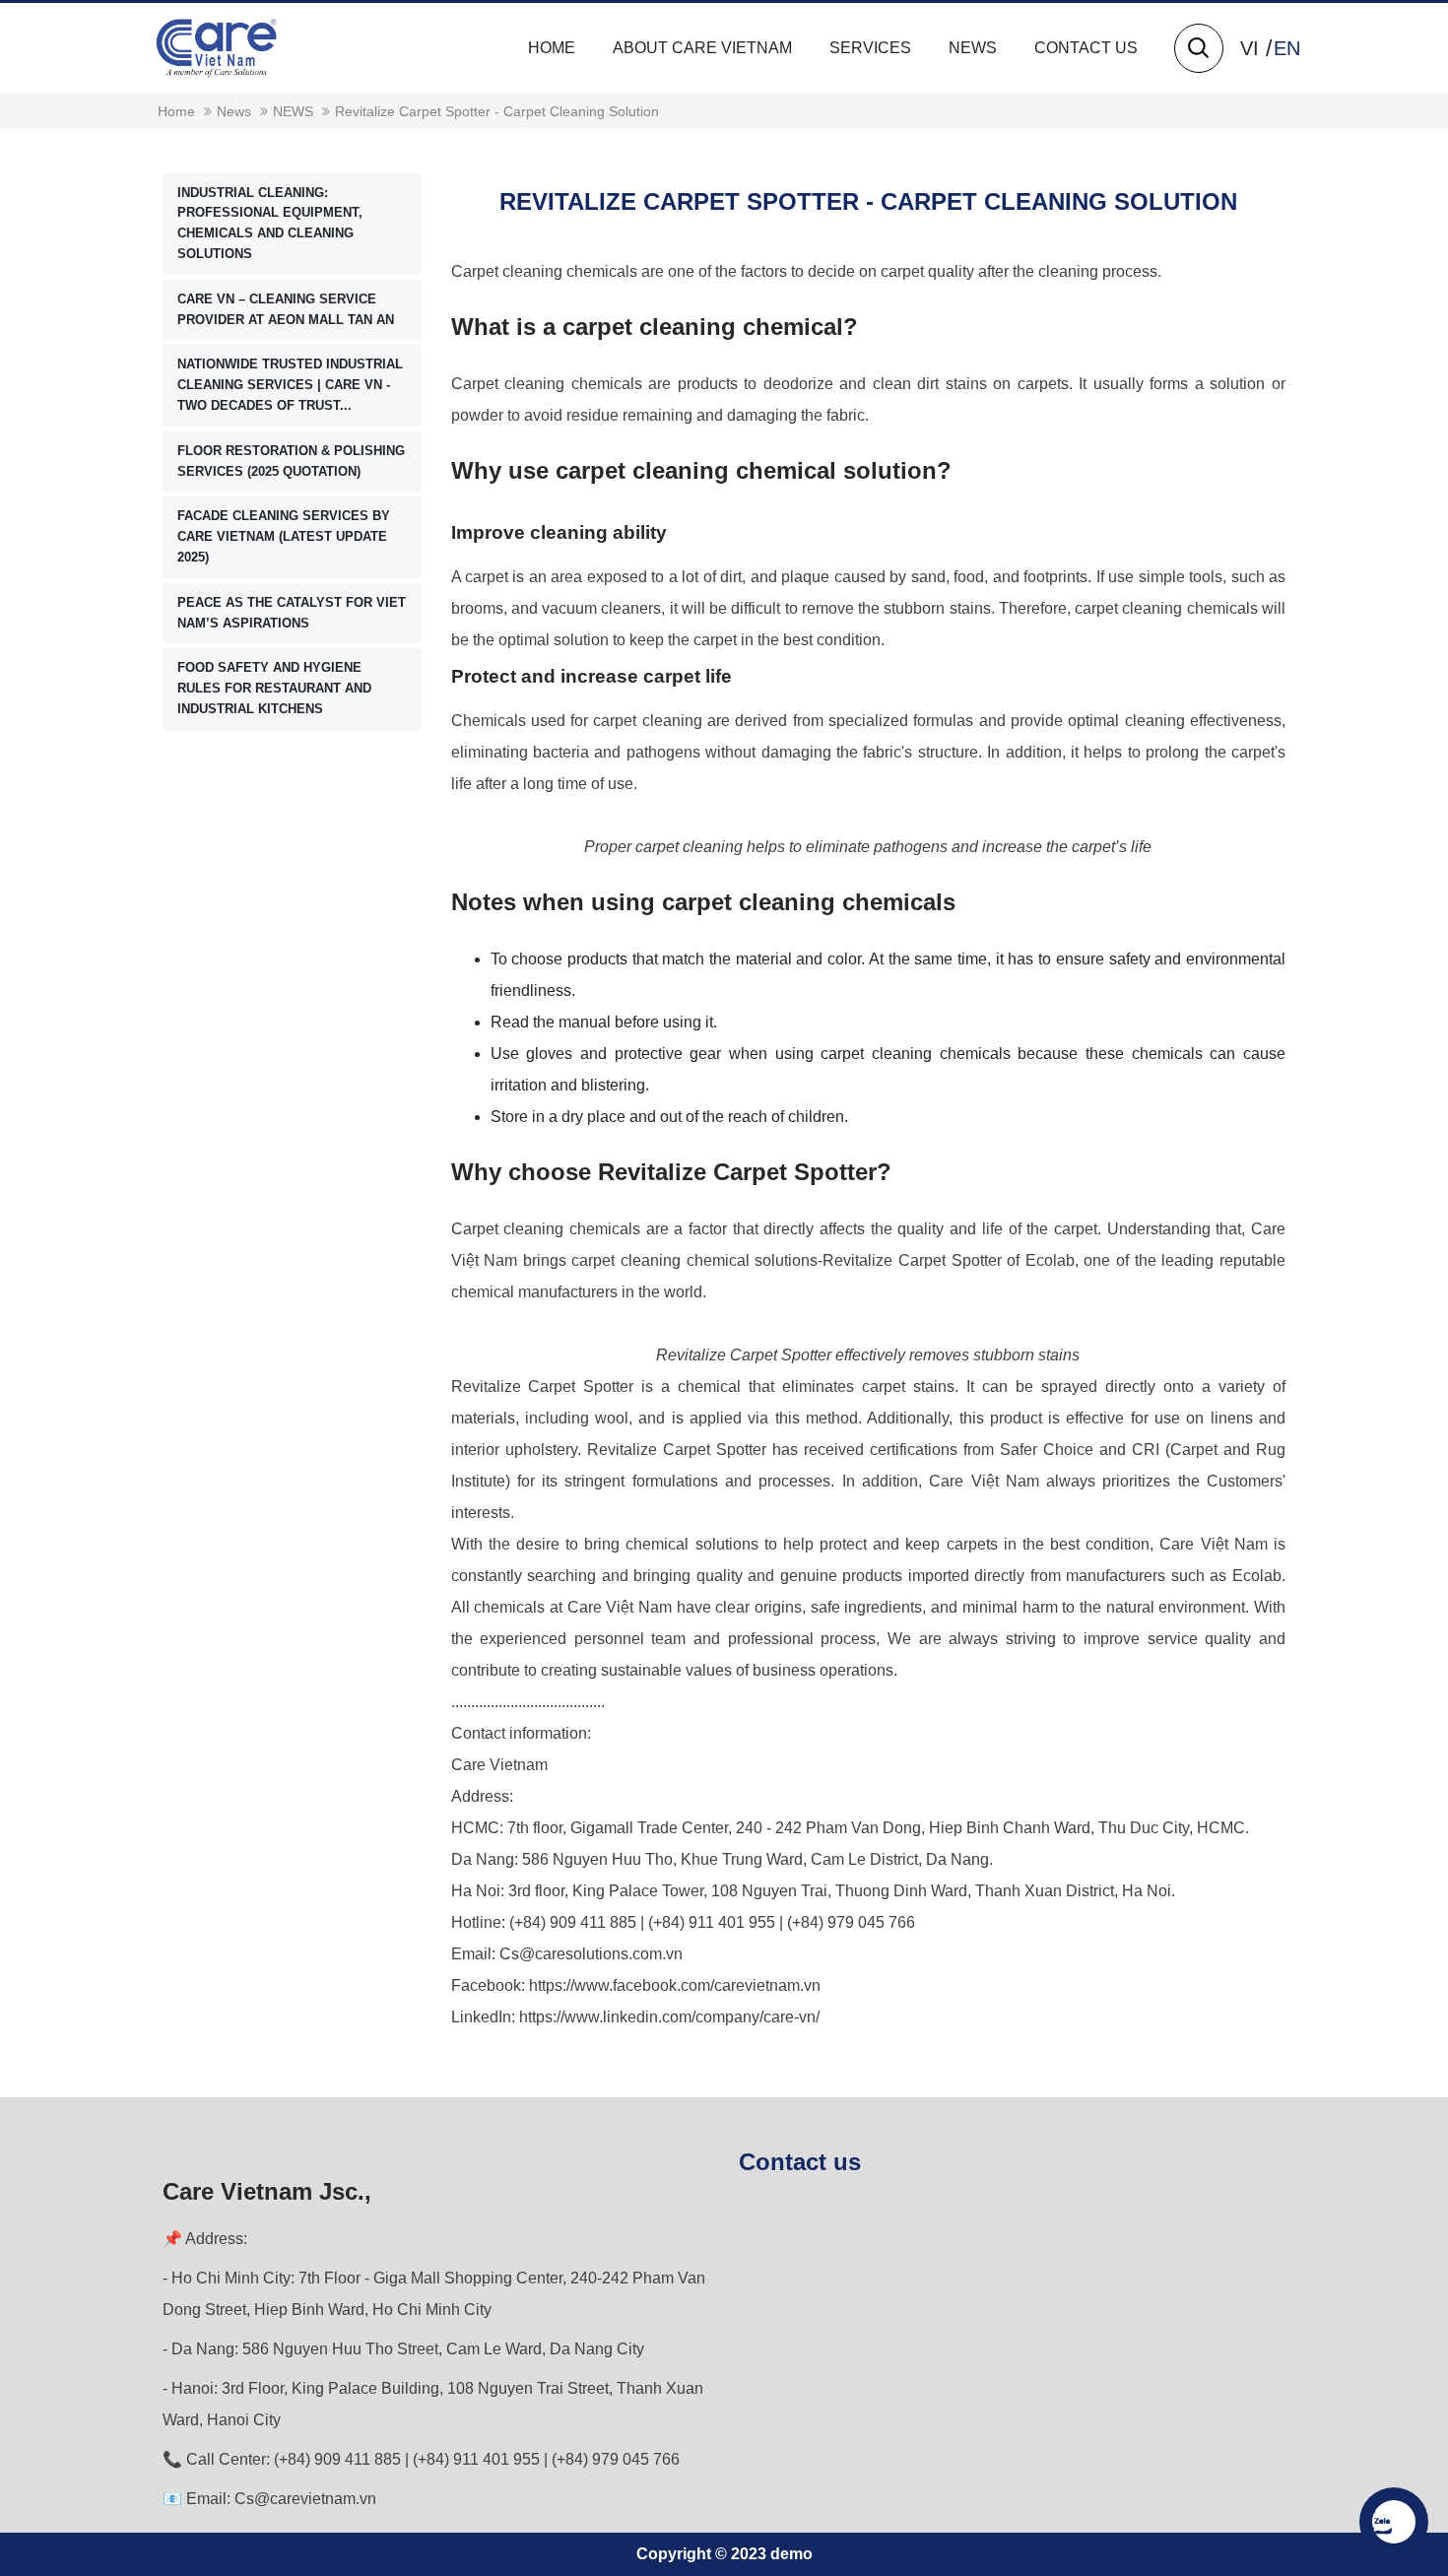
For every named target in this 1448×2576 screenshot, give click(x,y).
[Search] (1198, 48)
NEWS (293, 111)
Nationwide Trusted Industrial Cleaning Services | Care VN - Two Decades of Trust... (290, 386)
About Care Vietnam (702, 48)
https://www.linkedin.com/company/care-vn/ (669, 2017)
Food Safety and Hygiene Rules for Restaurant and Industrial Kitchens (274, 689)
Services (870, 48)
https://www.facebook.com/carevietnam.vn (675, 1985)
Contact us (1086, 48)
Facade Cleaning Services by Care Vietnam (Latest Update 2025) (284, 537)
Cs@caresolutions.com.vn (591, 1954)
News (973, 48)
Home (552, 48)
